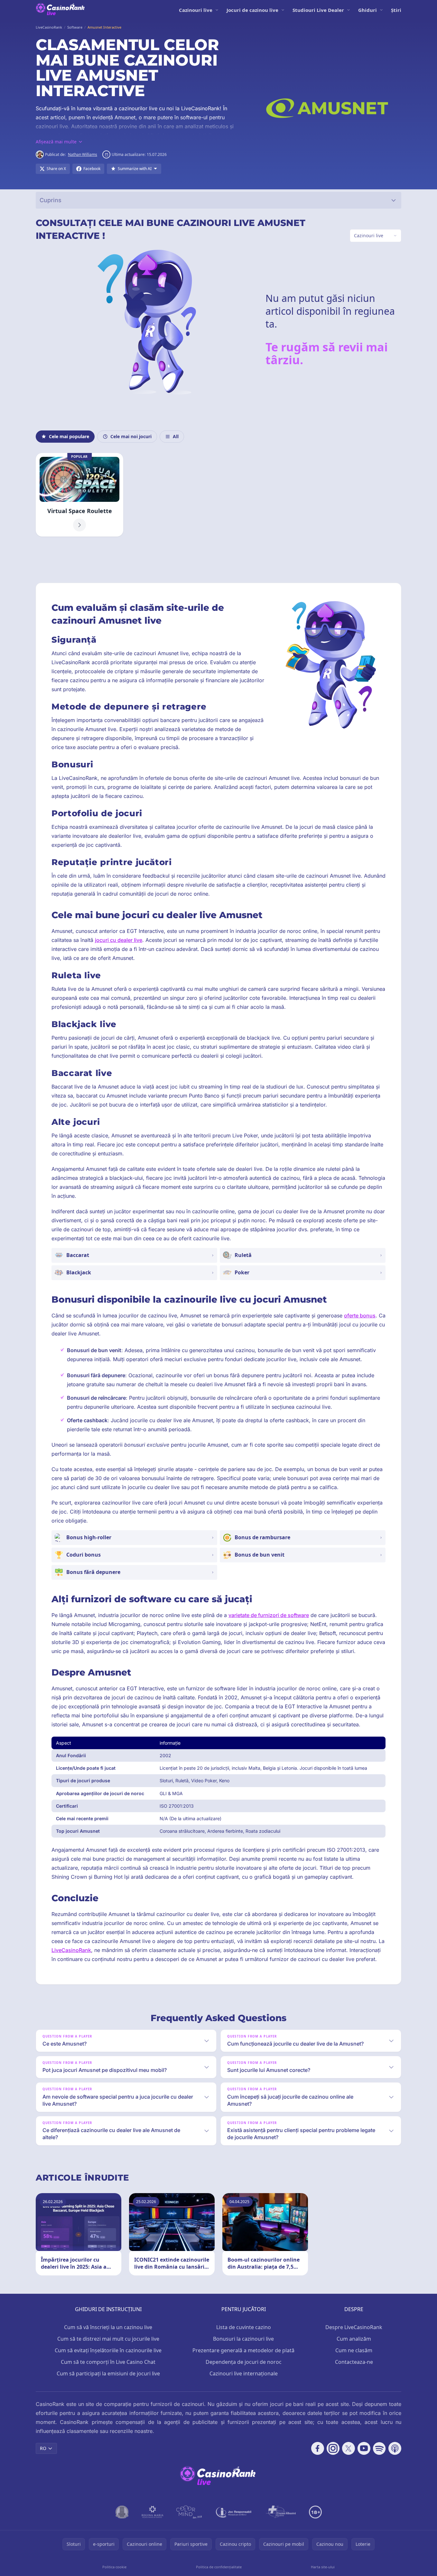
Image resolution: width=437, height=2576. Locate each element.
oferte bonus (360, 1315)
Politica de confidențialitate (219, 2567)
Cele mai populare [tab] (69, 436)
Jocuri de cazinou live (252, 10)
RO (43, 2448)
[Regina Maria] (153, 2512)
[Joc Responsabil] (234, 2512)
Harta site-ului (323, 2567)
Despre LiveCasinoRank (354, 2327)
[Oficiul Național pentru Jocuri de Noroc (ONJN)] (122, 2512)
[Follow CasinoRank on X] (349, 2448)
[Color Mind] (189, 2512)
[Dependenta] (281, 2512)
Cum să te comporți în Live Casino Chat (108, 2362)
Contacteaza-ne (354, 2362)
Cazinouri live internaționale (244, 2373)
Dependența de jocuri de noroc (244, 2362)
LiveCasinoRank (71, 1950)
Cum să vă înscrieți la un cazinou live (108, 2327)
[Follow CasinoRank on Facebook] (318, 2448)
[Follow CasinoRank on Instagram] (333, 2448)
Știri (396, 10)
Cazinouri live (196, 10)
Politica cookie (114, 2567)
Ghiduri (367, 10)
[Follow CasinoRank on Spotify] (379, 2448)
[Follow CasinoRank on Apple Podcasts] (395, 2448)
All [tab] (176, 436)
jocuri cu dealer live (119, 940)
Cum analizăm (354, 2339)
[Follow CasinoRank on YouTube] (364, 2448)
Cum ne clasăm (354, 2350)
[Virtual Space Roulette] (79, 495)
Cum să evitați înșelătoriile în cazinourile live (108, 2350)
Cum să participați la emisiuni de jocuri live (108, 2373)
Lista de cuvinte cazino (244, 2327)
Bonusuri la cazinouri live (243, 2339)
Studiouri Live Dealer (318, 10)
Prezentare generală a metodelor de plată (243, 2350)
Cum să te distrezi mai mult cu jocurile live (108, 2339)
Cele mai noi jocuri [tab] (131, 436)
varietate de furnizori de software (269, 1615)
